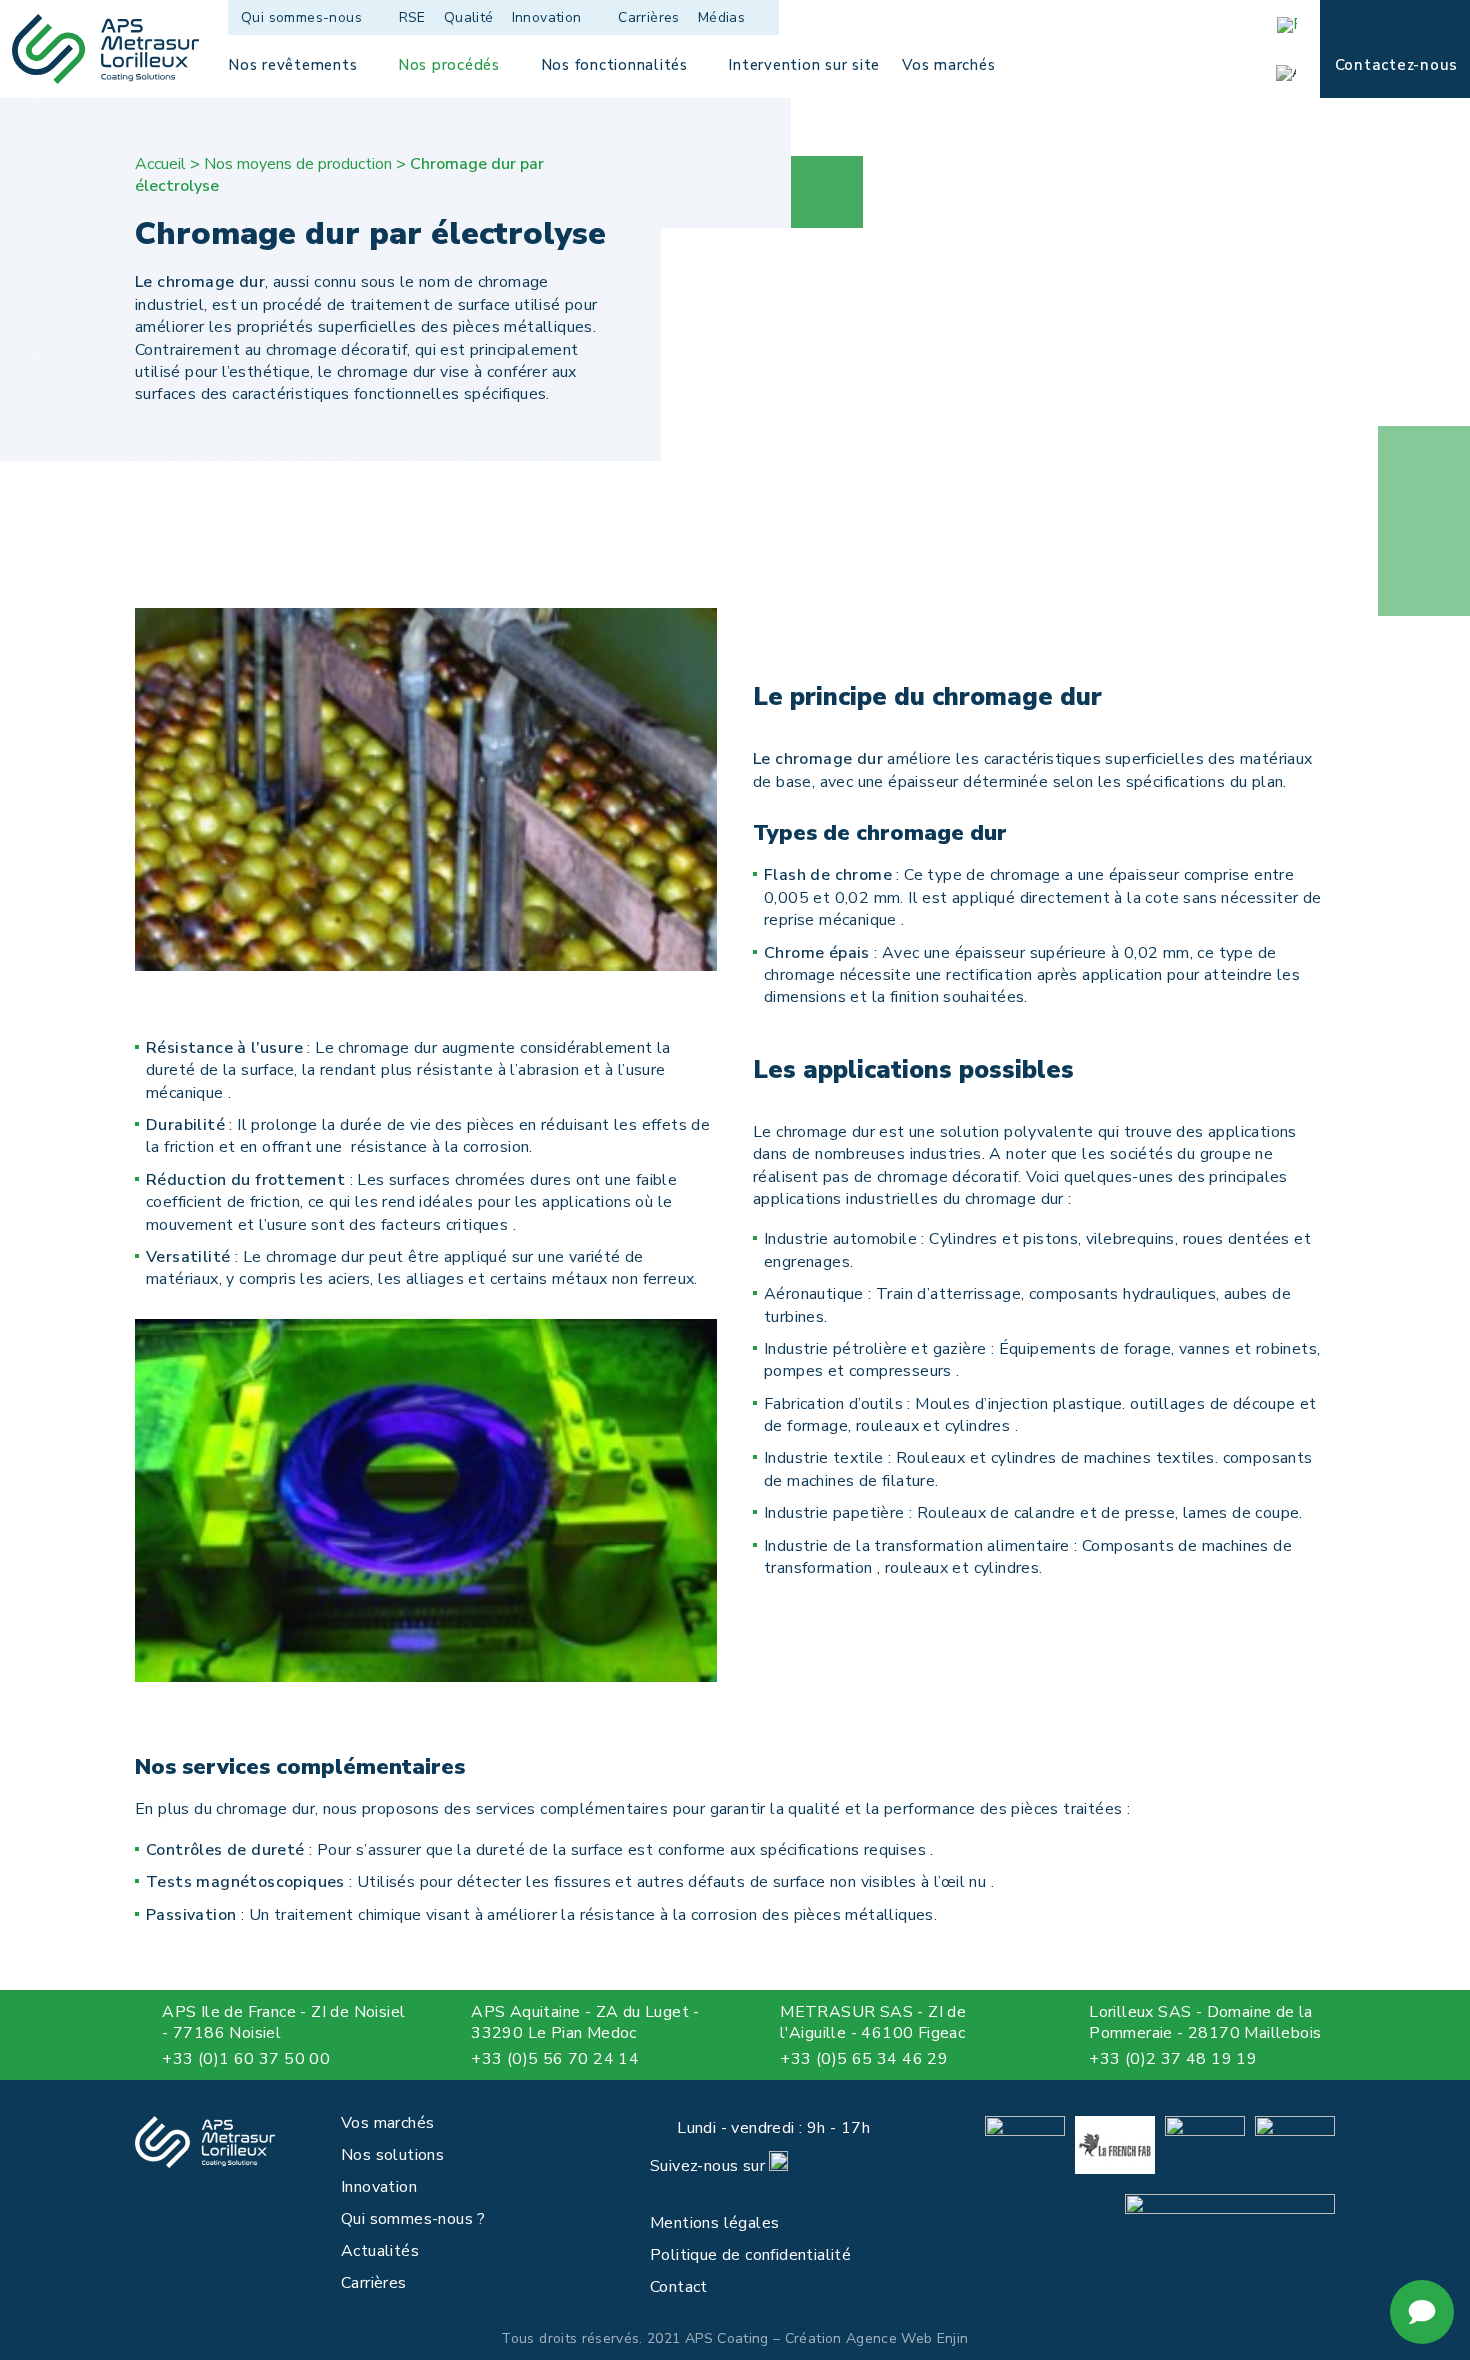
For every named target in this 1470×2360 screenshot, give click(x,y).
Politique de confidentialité (750, 2255)
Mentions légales (714, 2223)
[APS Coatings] (105, 49)
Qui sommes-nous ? (413, 2219)
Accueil (160, 164)
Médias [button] (721, 17)
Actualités (380, 2251)
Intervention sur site (804, 65)
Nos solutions (392, 2155)
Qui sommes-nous (301, 17)
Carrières (649, 17)
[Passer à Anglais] (1293, 73)
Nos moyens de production (298, 164)
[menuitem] (314, 17)
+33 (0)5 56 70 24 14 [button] (555, 2059)
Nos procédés (449, 65)
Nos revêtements (292, 65)
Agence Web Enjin (907, 2338)
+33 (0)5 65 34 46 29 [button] (864, 2059)
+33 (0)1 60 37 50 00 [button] (246, 2059)
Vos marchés (948, 65)
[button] (146, 2060)
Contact (679, 2287)
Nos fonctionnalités (614, 65)
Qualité (469, 17)
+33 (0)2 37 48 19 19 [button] (1173, 2059)
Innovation (547, 17)
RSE (412, 17)
